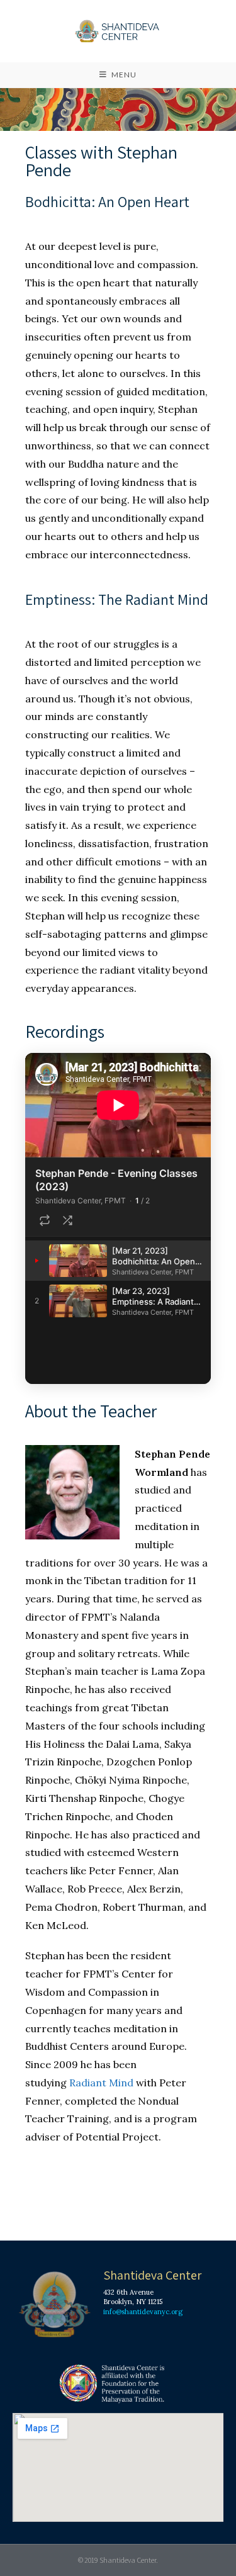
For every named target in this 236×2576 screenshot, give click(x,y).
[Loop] (45, 1220)
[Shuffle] (67, 1220)
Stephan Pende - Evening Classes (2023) (116, 1180)
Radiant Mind (101, 2083)
